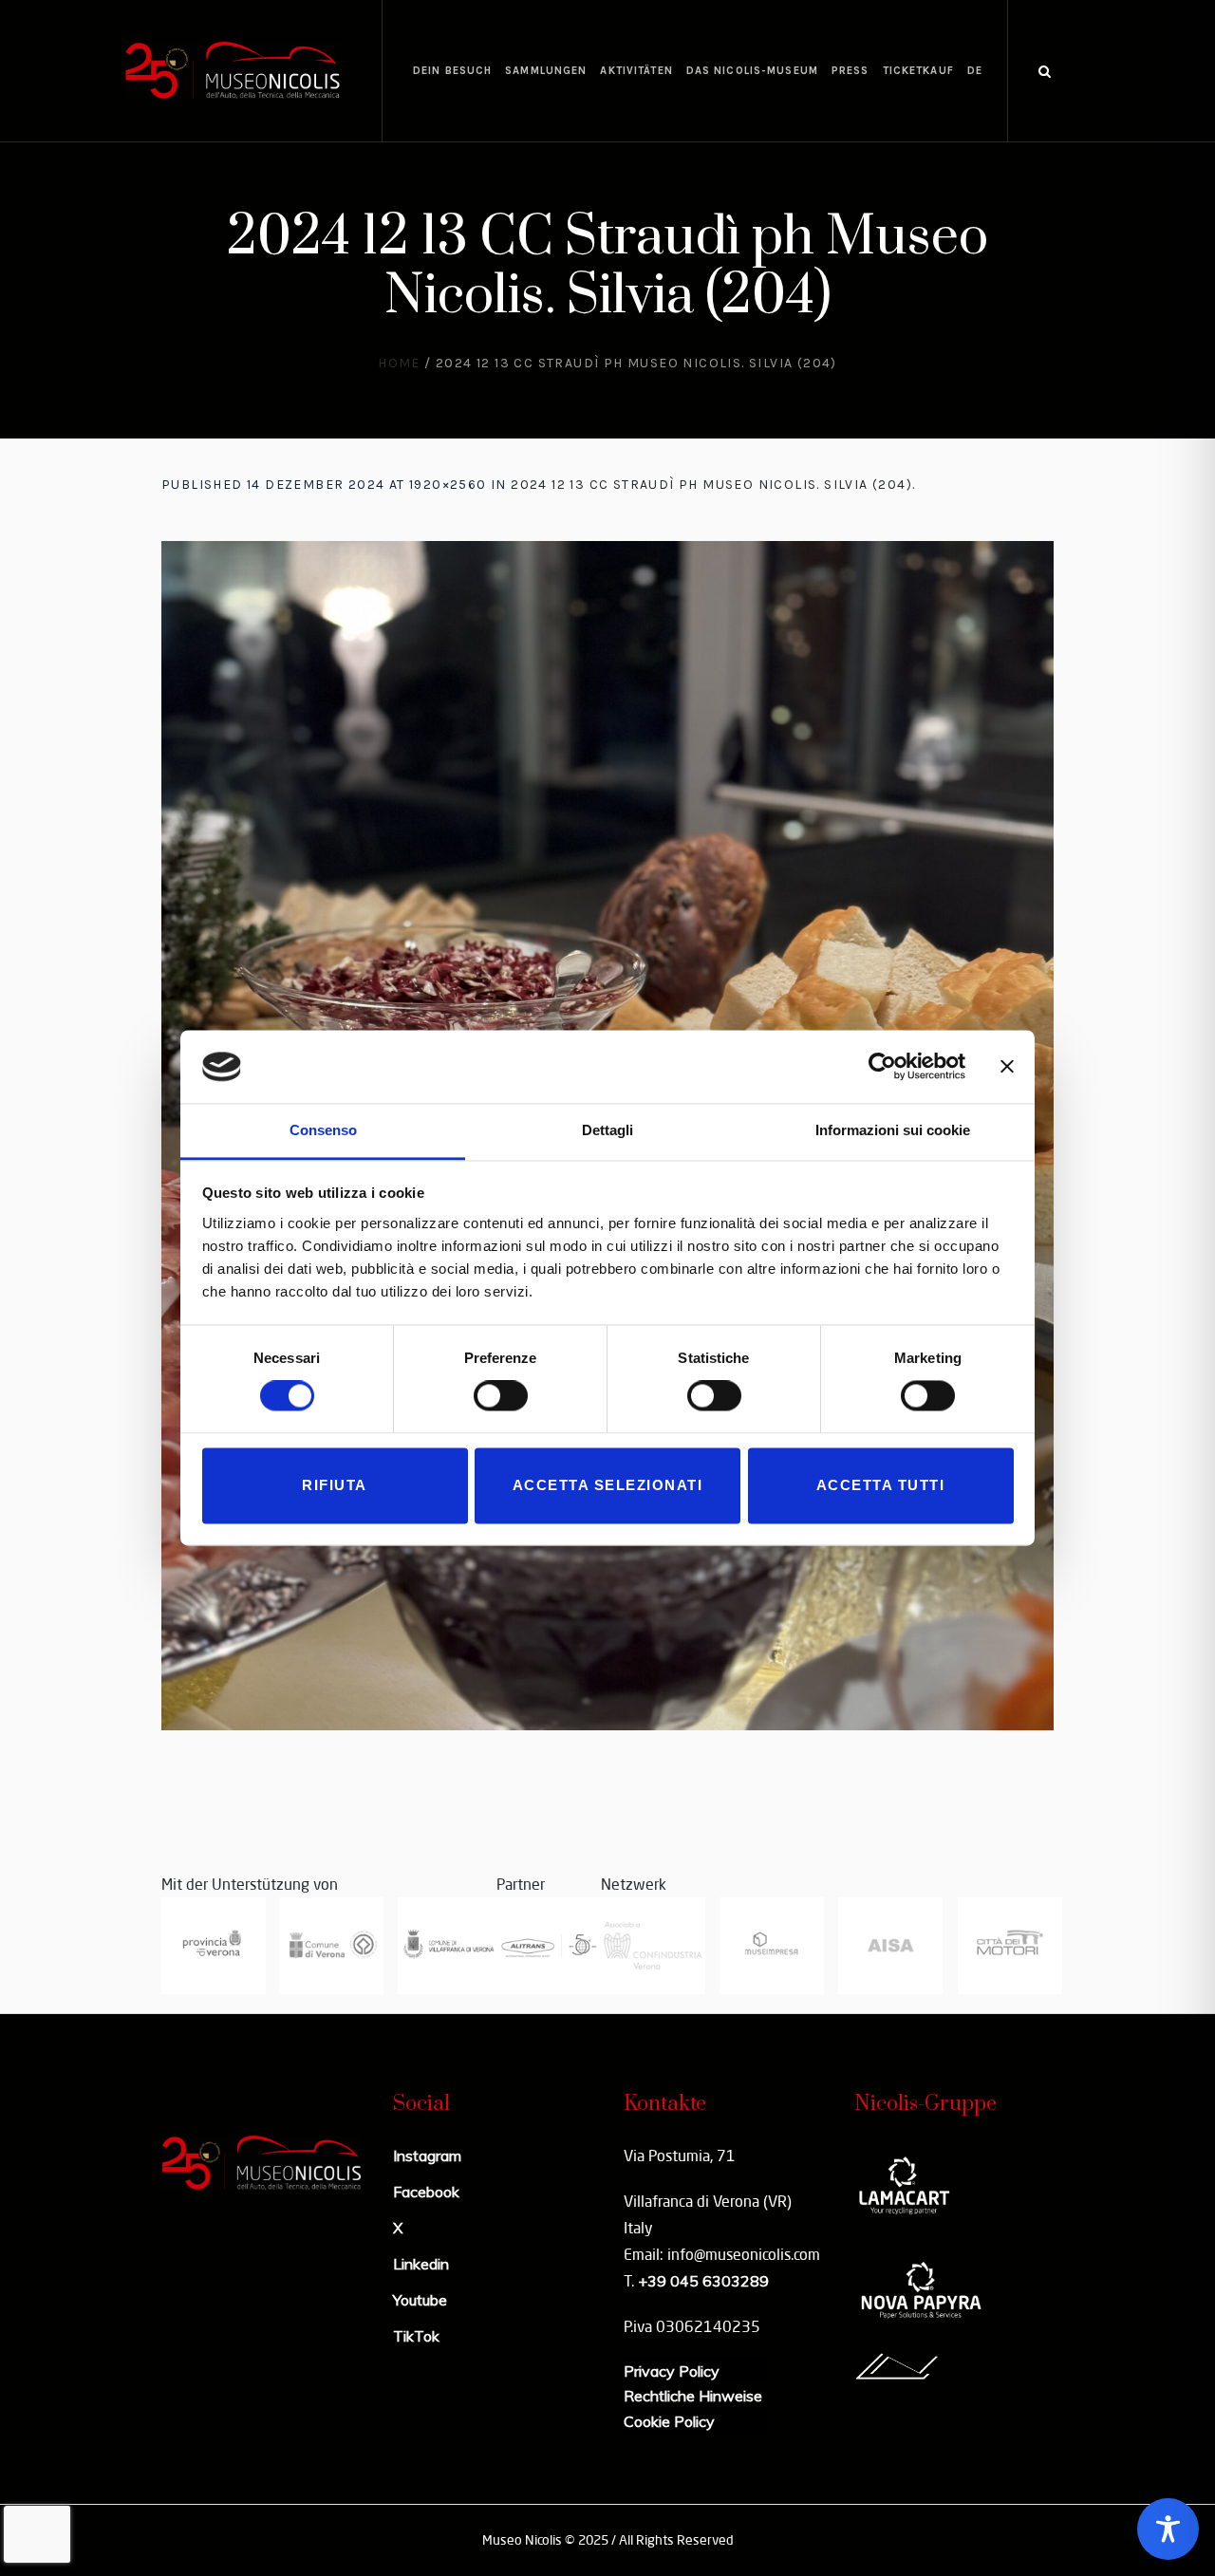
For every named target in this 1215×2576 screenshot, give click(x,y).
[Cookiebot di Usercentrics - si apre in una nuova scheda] (882, 1067)
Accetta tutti (881, 1485)
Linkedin (421, 2264)
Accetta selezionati (608, 1485)
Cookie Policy (669, 2421)
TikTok (416, 2336)
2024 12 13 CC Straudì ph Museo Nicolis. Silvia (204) (711, 485)
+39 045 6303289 (703, 2281)
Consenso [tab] (323, 1130)
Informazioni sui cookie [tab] (893, 1130)
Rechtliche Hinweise (693, 2396)
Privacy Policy (672, 2371)
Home (399, 363)
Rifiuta (335, 1485)
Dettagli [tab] (607, 1130)
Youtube (420, 2300)
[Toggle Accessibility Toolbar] (1168, 2529)
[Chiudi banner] (1007, 1067)
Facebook (426, 2192)
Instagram (427, 2156)
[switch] (501, 1396)
